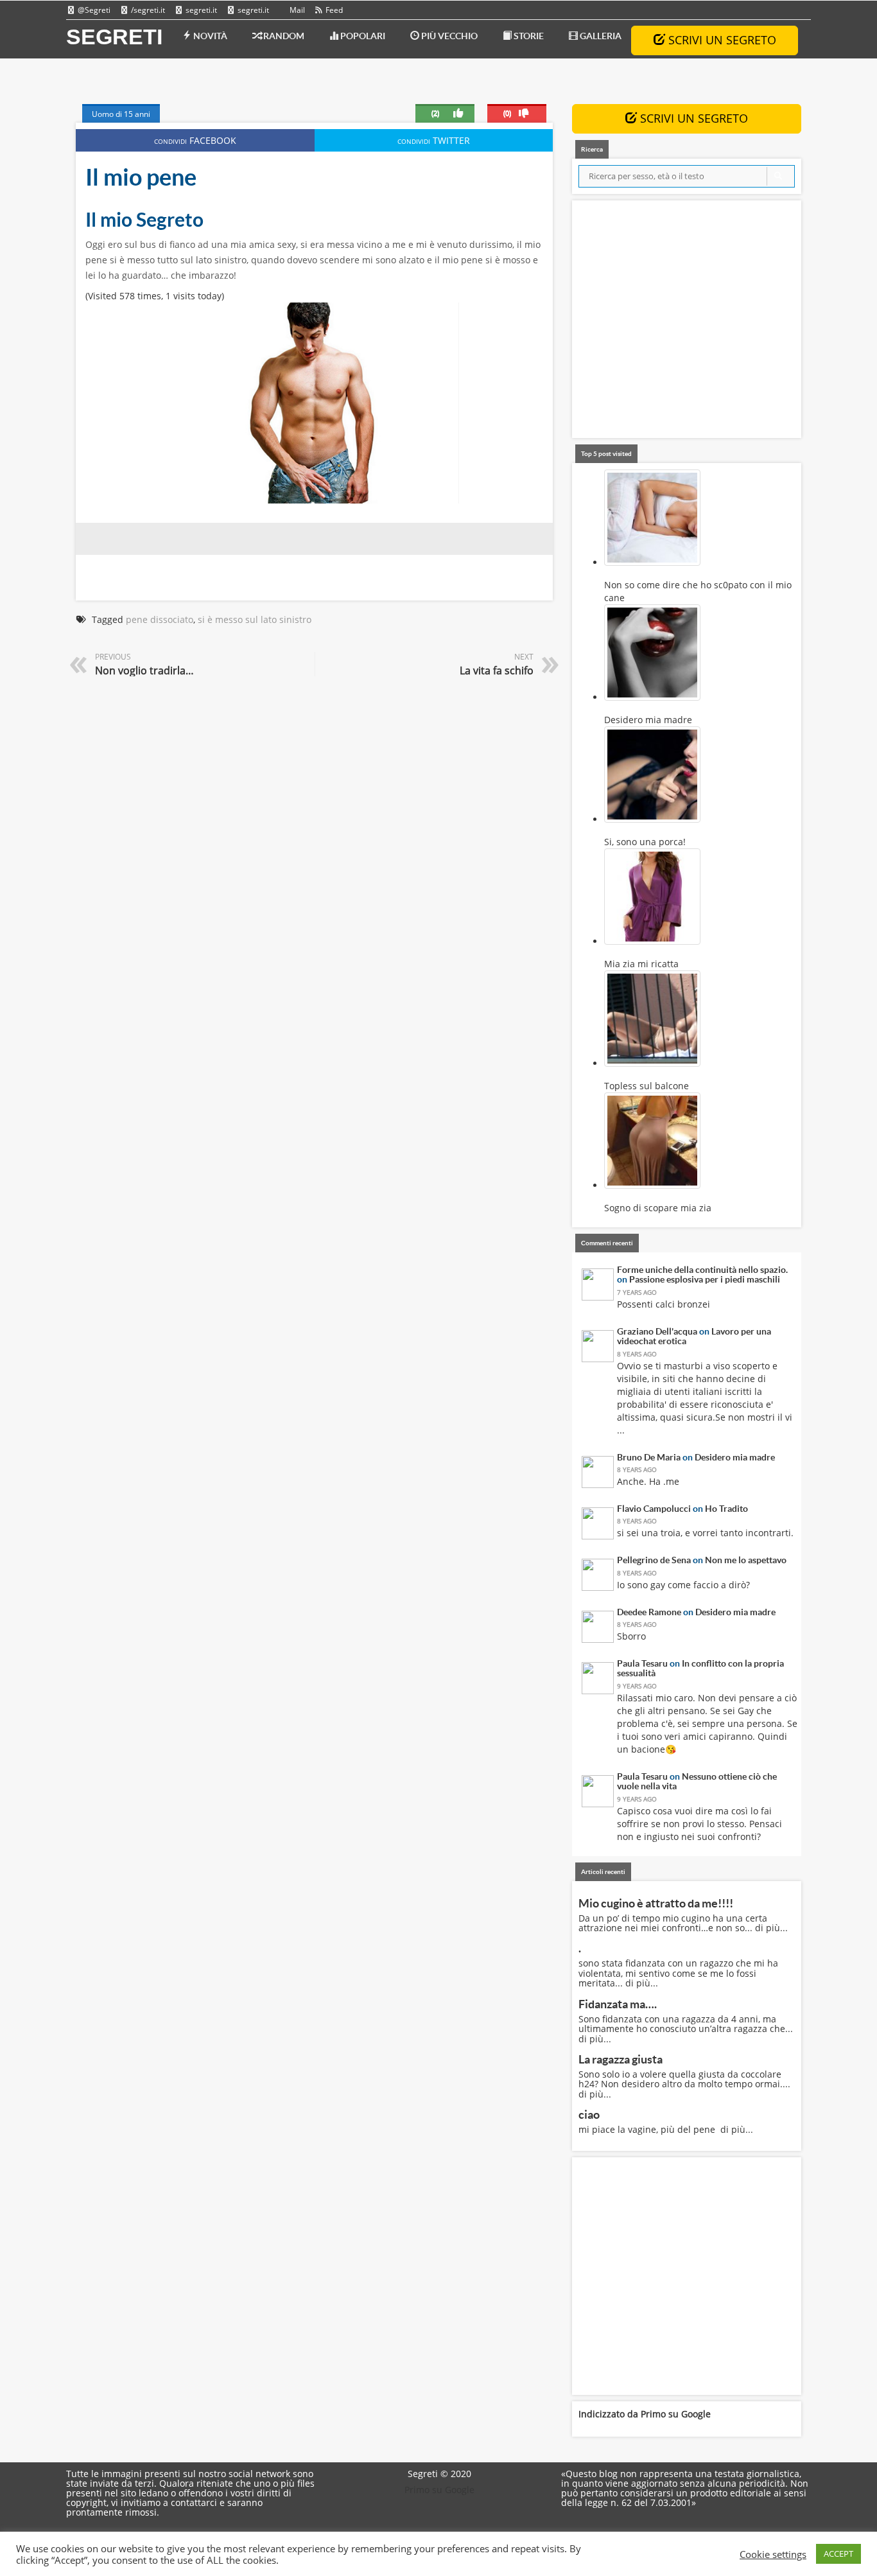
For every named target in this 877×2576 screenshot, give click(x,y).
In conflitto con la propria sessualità (700, 1668)
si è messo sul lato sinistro (255, 619)
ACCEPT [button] (838, 2554)
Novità (209, 36)
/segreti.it (147, 10)
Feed (333, 10)
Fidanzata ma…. (618, 2004)
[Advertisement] (687, 322)
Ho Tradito (726, 1509)
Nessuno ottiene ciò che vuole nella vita (697, 1781)
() (507, 113)
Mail (296, 10)
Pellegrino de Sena (654, 1560)
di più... (771, 1928)
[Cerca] (778, 176)
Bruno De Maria (649, 1457)
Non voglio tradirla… (144, 670)
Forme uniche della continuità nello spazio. (702, 1270)
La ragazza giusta (621, 2059)
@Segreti (93, 10)
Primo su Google (676, 2414)
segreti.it (200, 10)
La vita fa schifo (497, 670)
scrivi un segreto (721, 40)
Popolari (362, 36)
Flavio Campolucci (654, 1509)
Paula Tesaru (642, 1663)
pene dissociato (160, 619)
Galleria (600, 36)
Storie (528, 36)
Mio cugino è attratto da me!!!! (656, 1903)
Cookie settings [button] (773, 2554)
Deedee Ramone (649, 1612)
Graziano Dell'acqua (657, 1331)
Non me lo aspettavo (746, 1560)
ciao (589, 2115)
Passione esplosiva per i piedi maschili (705, 1279)
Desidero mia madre (735, 1457)
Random (283, 36)
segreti (114, 37)
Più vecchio (448, 36)
